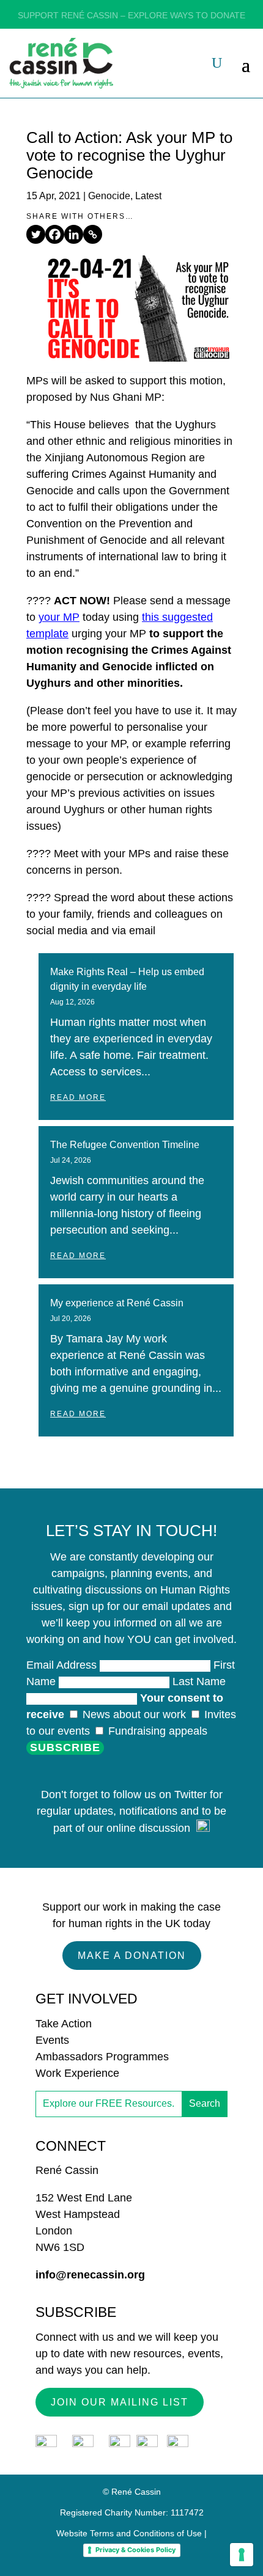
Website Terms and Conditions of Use (129, 2533)
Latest (148, 196)
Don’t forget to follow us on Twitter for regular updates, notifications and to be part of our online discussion (131, 1811)
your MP (59, 617)
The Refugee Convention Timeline (125, 1145)
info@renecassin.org (90, 2275)
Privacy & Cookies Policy (135, 2550)
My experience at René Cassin (117, 1303)
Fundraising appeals (156, 1731)
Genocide (109, 196)
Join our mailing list (120, 2402)
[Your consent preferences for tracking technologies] (242, 2555)
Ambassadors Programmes (102, 2057)
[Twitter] (36, 234)
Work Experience (77, 2073)
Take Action (64, 2024)
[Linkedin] (74, 234)
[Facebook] (55, 234)
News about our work (134, 1714)
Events (52, 2040)
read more (78, 1097)
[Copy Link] (93, 234)
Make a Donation (132, 1956)
